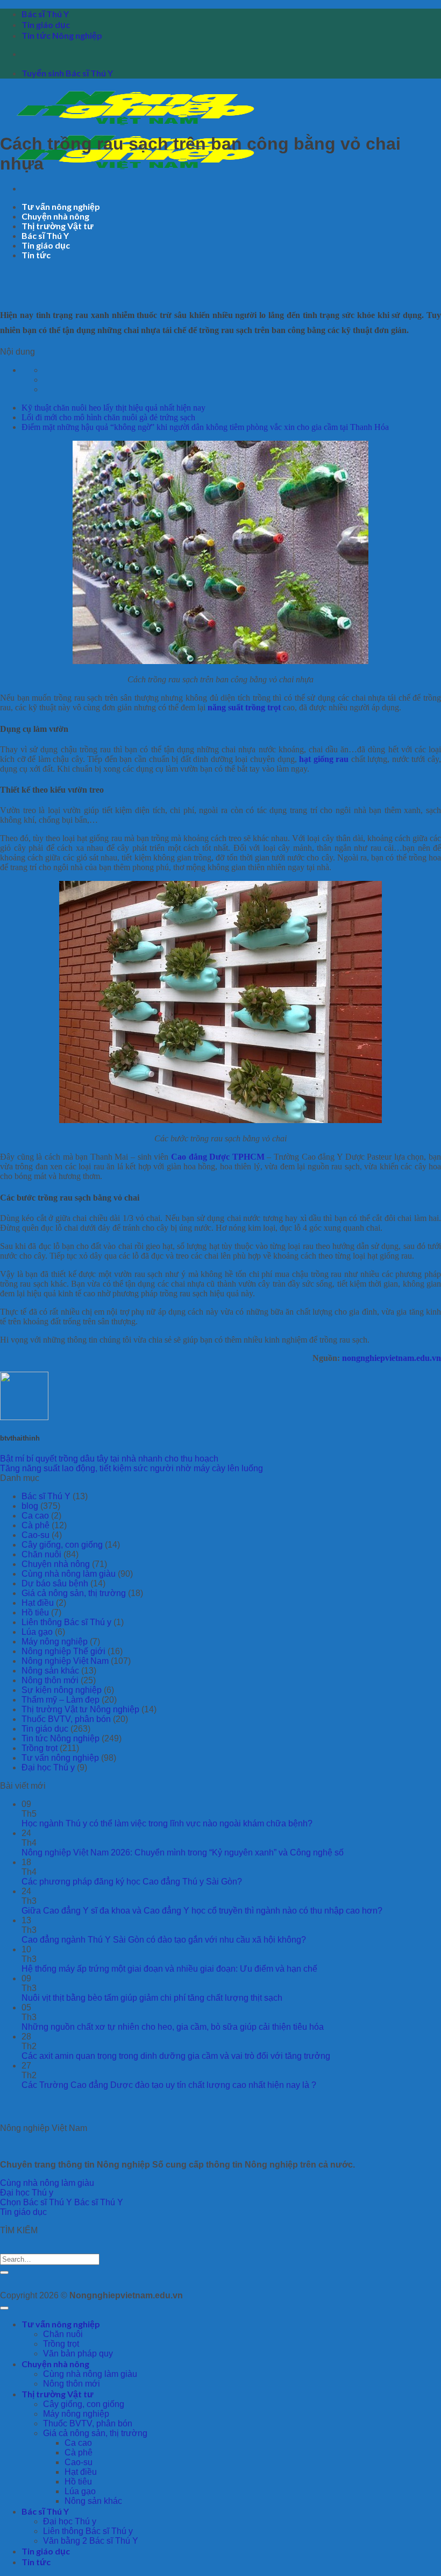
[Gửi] (4, 2272)
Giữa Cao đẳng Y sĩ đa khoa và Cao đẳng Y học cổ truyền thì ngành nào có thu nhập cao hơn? (202, 1911)
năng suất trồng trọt (244, 707)
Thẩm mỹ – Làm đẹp (61, 1700)
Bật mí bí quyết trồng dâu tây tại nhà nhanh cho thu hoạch (109, 1459)
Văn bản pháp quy (78, 2353)
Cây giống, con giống (62, 1545)
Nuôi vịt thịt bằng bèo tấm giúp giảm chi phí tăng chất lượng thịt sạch (152, 1998)
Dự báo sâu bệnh (55, 1583)
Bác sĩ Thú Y (45, 14)
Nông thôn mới (50, 1680)
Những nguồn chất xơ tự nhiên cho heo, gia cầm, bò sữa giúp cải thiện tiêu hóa (173, 2027)
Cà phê (35, 1525)
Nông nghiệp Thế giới (63, 1651)
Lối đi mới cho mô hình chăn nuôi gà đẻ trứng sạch (108, 417)
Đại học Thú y (48, 1767)
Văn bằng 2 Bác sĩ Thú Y (91, 2541)
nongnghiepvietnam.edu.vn (392, 1358)
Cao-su (35, 1535)
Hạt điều (38, 1603)
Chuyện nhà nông (55, 216)
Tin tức (36, 255)
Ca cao (35, 1516)
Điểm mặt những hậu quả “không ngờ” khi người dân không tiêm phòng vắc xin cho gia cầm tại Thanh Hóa (205, 427)
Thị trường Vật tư (58, 226)
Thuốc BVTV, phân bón (66, 1719)
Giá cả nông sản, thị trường (74, 1593)
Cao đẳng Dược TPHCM (218, 1157)
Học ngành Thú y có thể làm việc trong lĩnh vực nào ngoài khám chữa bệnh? (167, 1823)
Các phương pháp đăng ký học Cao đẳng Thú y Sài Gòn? (132, 1882)
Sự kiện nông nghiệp (62, 1690)
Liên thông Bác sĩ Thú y (66, 1622)
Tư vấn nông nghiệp (61, 206)
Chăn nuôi (41, 1554)
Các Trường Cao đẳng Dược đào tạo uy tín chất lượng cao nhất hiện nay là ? (169, 2085)
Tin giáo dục (46, 24)
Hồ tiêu (35, 1612)
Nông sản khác (50, 1671)
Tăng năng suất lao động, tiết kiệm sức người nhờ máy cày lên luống (131, 1468)
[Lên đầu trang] (4, 2308)
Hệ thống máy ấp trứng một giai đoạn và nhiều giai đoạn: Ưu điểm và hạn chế (169, 1969)
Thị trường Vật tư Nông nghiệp (80, 1709)
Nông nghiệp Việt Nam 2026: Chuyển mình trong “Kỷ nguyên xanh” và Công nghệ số (183, 1852)
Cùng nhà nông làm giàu (69, 1574)
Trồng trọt (40, 1748)
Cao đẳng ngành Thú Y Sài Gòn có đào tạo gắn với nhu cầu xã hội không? (164, 1940)
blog (30, 1506)
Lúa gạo (37, 1632)
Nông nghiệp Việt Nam (65, 1661)
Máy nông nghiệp (55, 1642)
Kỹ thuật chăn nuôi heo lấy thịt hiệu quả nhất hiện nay (113, 408)
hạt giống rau (324, 759)
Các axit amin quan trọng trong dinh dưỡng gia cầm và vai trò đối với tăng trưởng (176, 2056)
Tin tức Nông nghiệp (62, 35)
